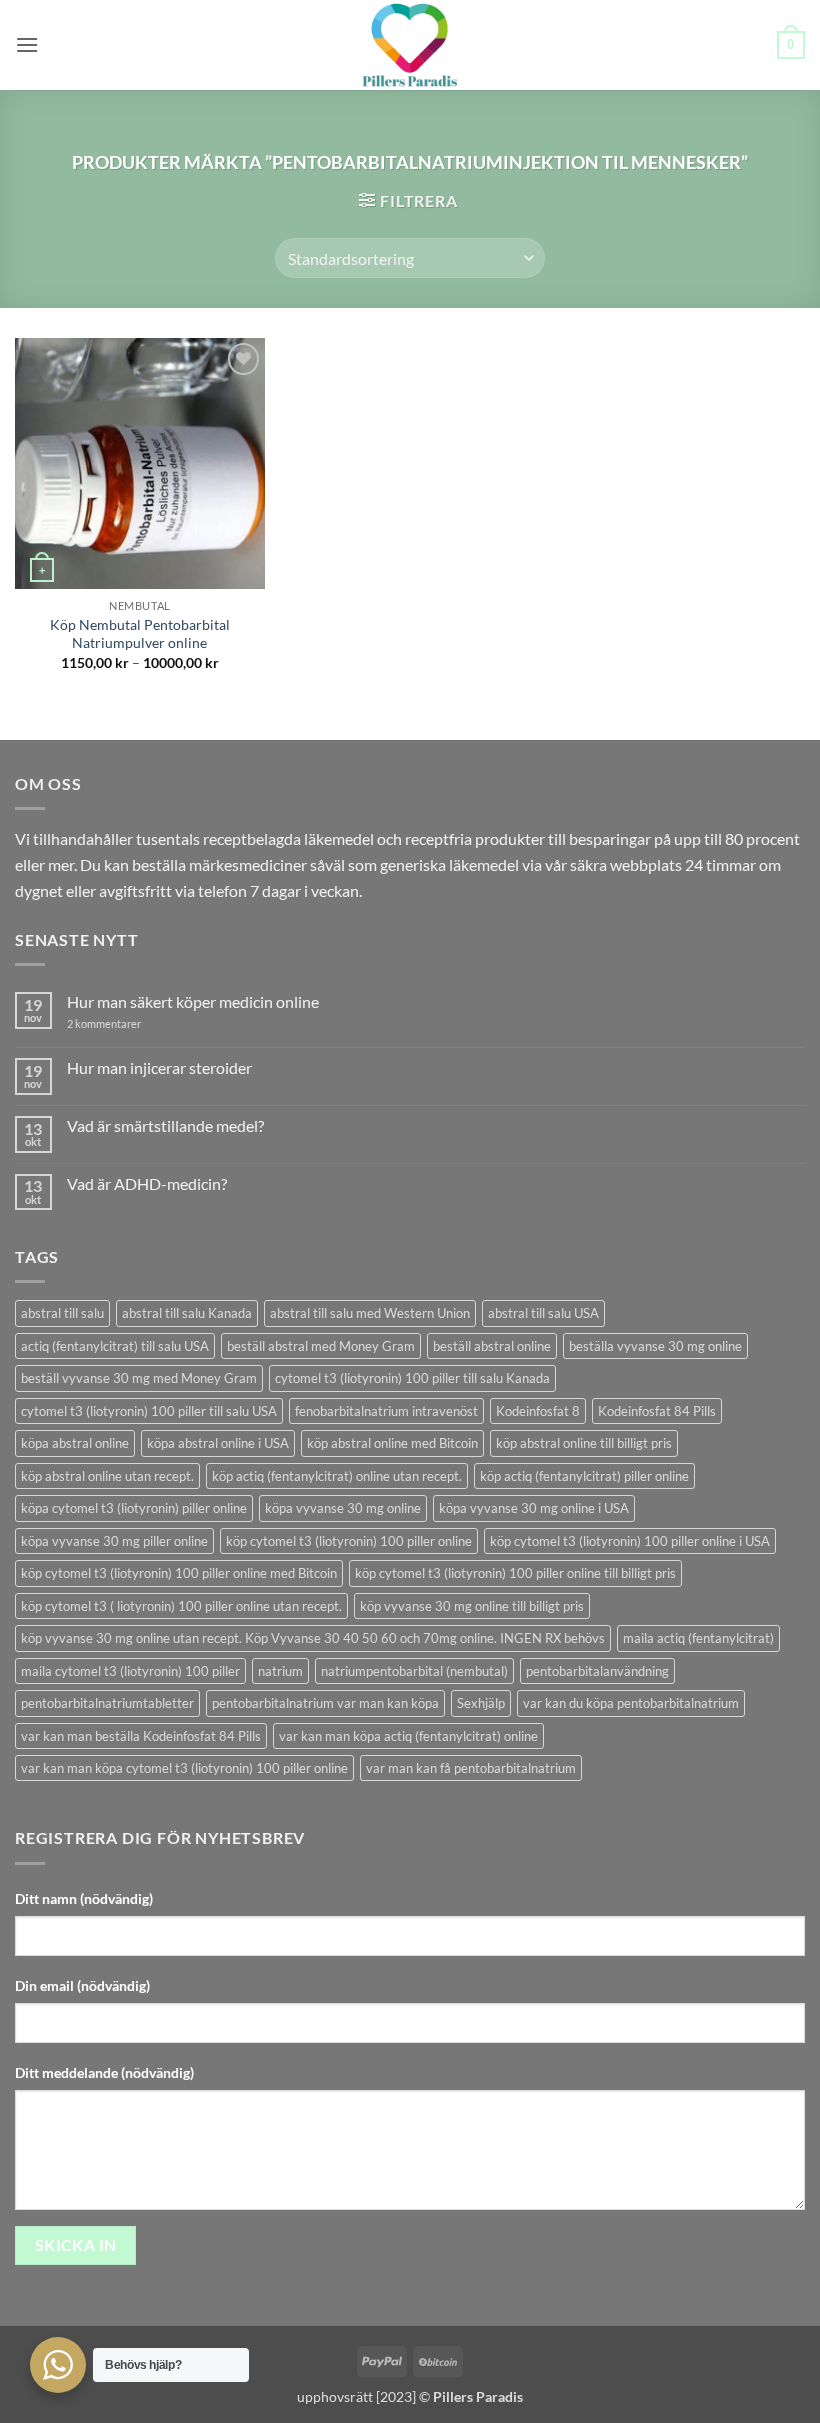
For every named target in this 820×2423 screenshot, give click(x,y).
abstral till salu (62, 1313)
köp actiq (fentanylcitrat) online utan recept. (337, 1476)
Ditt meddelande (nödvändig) (104, 2072)
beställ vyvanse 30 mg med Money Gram (139, 1378)
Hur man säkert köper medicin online (193, 1001)
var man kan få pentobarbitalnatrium (471, 1768)
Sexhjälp (481, 1703)
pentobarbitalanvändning (597, 1671)
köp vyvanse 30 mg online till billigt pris (472, 1606)
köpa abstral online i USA (218, 1443)
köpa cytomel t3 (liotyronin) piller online (134, 1508)
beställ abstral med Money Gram (321, 1346)
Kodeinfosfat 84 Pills (657, 1411)
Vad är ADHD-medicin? (147, 1183)
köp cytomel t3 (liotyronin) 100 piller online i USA (630, 1541)
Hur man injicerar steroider (159, 1067)
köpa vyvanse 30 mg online (343, 1508)
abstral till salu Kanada (187, 1313)
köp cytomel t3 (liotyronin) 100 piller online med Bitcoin (179, 1573)
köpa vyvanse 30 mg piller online (114, 1541)
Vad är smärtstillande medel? (165, 1125)
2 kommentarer (122, 1023)
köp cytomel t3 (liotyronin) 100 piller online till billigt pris (515, 1573)
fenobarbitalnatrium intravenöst (386, 1411)
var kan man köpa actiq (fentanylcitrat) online (408, 1736)
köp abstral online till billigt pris (584, 1443)
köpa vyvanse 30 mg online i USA (534, 1508)
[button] (27, 44)
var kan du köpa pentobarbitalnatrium (631, 1703)
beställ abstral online (492, 1346)
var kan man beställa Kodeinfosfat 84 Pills (141, 1736)
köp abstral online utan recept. (107, 1476)
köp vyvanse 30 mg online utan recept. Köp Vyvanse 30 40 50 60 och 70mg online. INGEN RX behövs (313, 1638)
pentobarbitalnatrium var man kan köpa (325, 1703)
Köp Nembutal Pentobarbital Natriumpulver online (140, 634)
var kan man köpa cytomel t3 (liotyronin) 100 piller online (184, 1768)
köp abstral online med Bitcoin (392, 1443)
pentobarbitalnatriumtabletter (107, 1703)
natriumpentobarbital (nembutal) (414, 1671)
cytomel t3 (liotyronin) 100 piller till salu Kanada (412, 1378)
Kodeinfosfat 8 (538, 1411)
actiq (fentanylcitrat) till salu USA (115, 1346)
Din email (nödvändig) (82, 1985)
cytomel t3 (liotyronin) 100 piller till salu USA (149, 1411)
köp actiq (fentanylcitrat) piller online (584, 1476)
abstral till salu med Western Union (370, 1313)
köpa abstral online (75, 1443)
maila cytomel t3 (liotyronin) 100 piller (130, 1671)
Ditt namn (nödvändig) (84, 1898)
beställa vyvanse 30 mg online (655, 1346)
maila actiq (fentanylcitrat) (698, 1638)
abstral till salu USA (543, 1313)
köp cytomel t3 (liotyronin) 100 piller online (349, 1541)
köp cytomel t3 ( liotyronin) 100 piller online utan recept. (181, 1606)
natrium (280, 1671)
